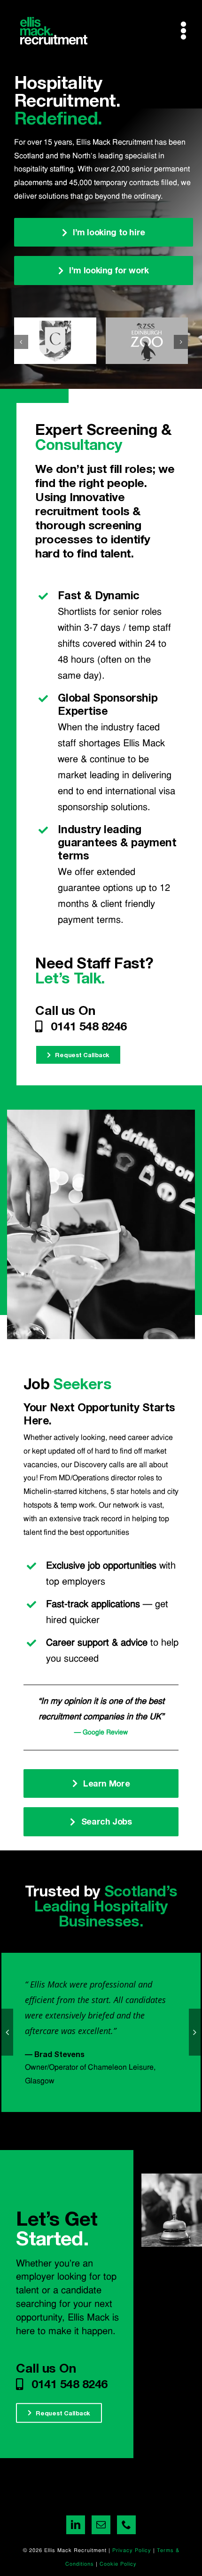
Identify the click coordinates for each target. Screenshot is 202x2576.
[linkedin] (76, 2525)
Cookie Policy (118, 2564)
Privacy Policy (132, 2551)
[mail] (101, 2525)
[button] (21, 342)
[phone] (126, 2525)
